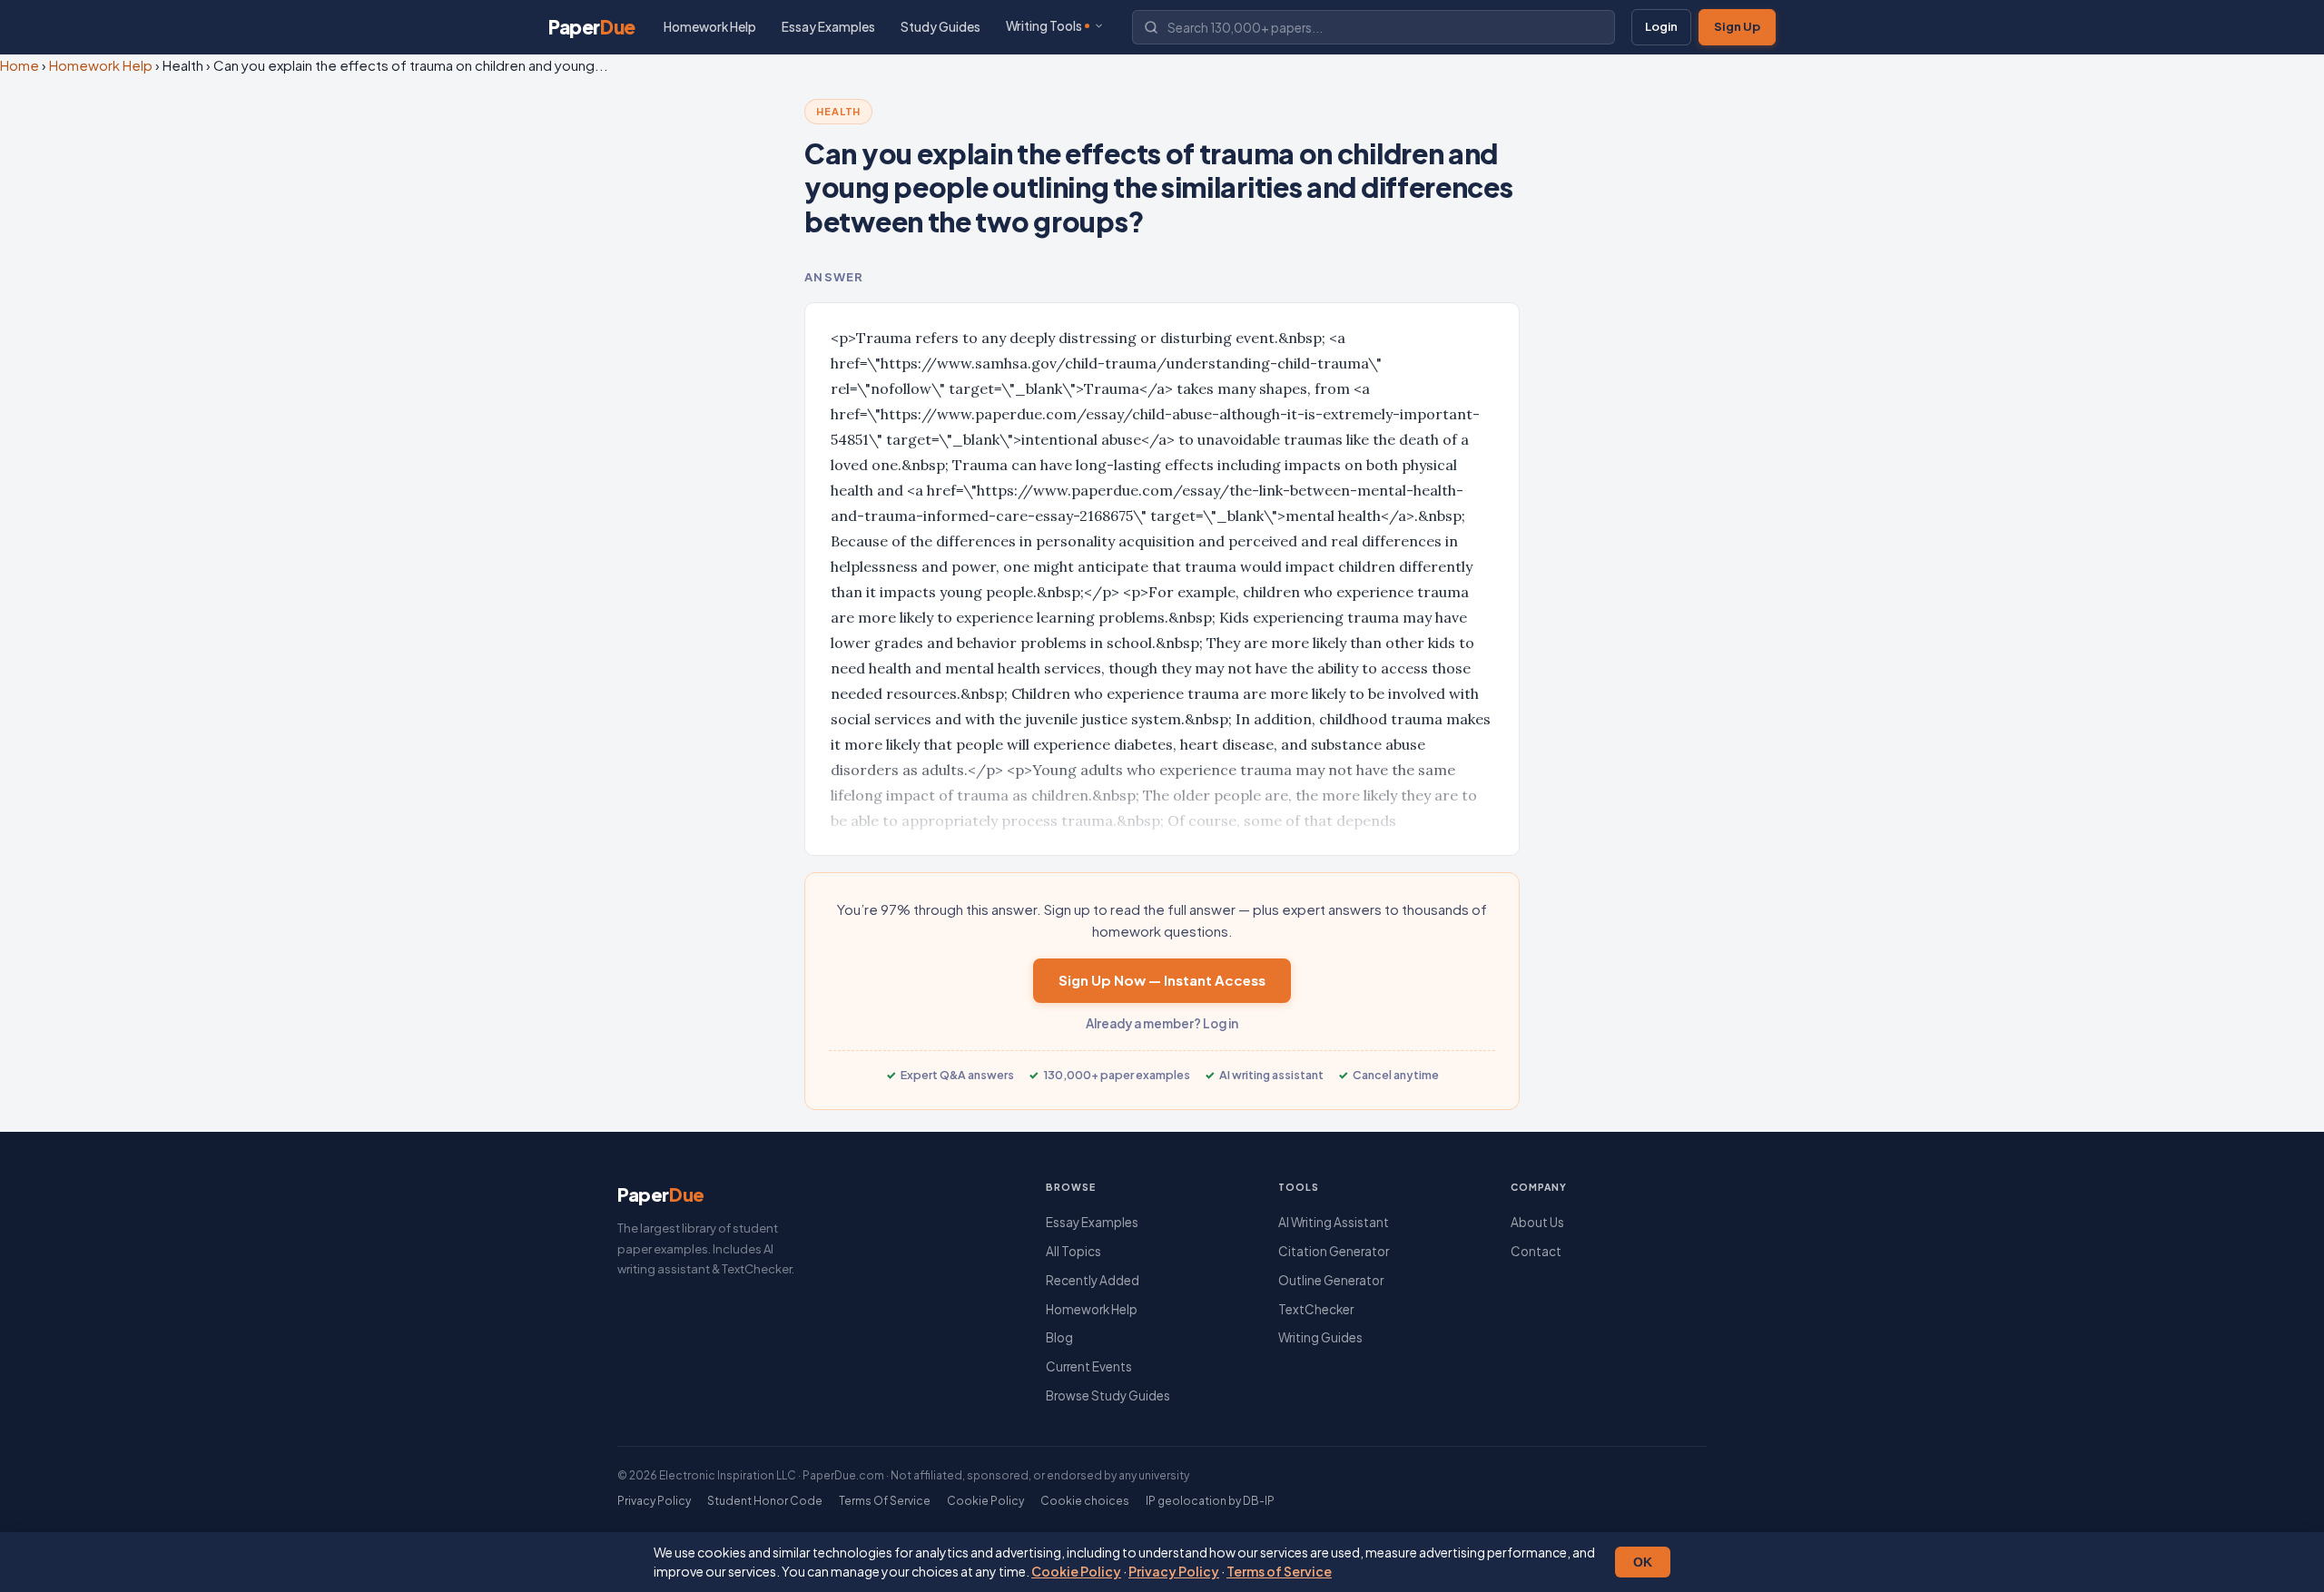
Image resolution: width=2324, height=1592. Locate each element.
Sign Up (1737, 26)
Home (20, 65)
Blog (1059, 1337)
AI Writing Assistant (1334, 1222)
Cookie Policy (1076, 1571)
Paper (592, 27)
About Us (1537, 1222)
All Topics (1073, 1251)
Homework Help (710, 27)
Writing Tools (1044, 26)
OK (1643, 1562)
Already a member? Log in (1162, 1023)
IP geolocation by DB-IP (1210, 1501)
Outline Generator (1331, 1280)
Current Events (1089, 1366)
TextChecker (1316, 1309)
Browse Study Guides (1108, 1395)
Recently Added (1093, 1280)
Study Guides (940, 27)
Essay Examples (828, 27)
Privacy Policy (1174, 1571)
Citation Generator (1334, 1251)
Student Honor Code (765, 1501)
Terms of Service (1279, 1571)
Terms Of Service (885, 1501)
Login (1661, 26)
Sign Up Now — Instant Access (1162, 980)
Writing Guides (1320, 1337)
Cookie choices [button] (1085, 1501)
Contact (1536, 1251)
